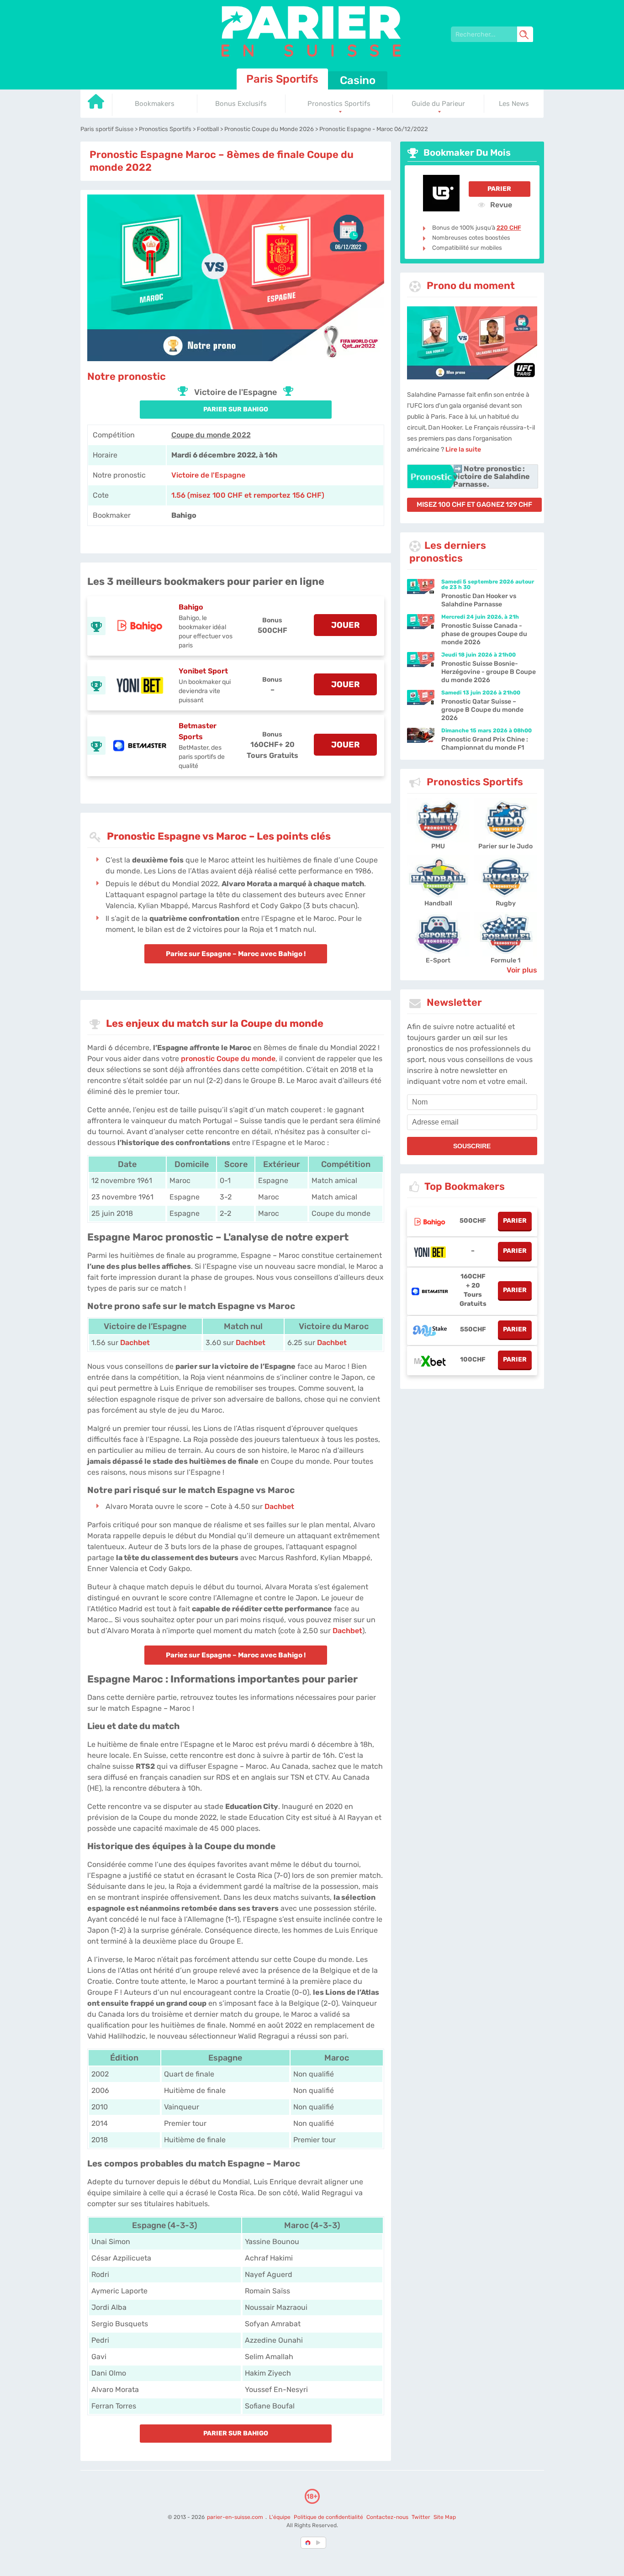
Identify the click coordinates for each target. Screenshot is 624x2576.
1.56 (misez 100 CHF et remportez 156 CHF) (248, 495)
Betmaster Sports (198, 731)
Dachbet (135, 1343)
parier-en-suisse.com (236, 2517)
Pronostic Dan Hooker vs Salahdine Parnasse (479, 600)
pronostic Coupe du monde (228, 1059)
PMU (438, 846)
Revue (500, 205)
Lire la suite (463, 449)
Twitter (421, 2517)
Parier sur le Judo (505, 846)
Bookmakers (155, 104)
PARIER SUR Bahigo (236, 409)
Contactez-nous (387, 2517)
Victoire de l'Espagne (208, 475)
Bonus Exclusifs (241, 104)
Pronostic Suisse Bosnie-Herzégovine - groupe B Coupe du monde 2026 (489, 672)
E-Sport (438, 960)
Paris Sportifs (282, 79)
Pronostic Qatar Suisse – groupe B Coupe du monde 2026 (482, 710)
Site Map (445, 2517)
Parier (499, 189)
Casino (358, 80)
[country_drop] (320, 2543)
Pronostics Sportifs (339, 104)
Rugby (506, 903)
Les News (514, 104)
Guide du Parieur (438, 104)
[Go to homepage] (96, 105)
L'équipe (280, 2517)
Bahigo (191, 607)
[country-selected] (308, 2543)
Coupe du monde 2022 (211, 435)
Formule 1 (505, 960)
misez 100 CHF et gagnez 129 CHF (474, 505)
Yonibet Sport (203, 671)
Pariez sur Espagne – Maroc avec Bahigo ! (236, 954)
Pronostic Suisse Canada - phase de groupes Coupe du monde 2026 (484, 634)
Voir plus (522, 970)
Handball (438, 903)
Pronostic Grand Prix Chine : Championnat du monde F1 (485, 744)
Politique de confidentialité (329, 2517)
